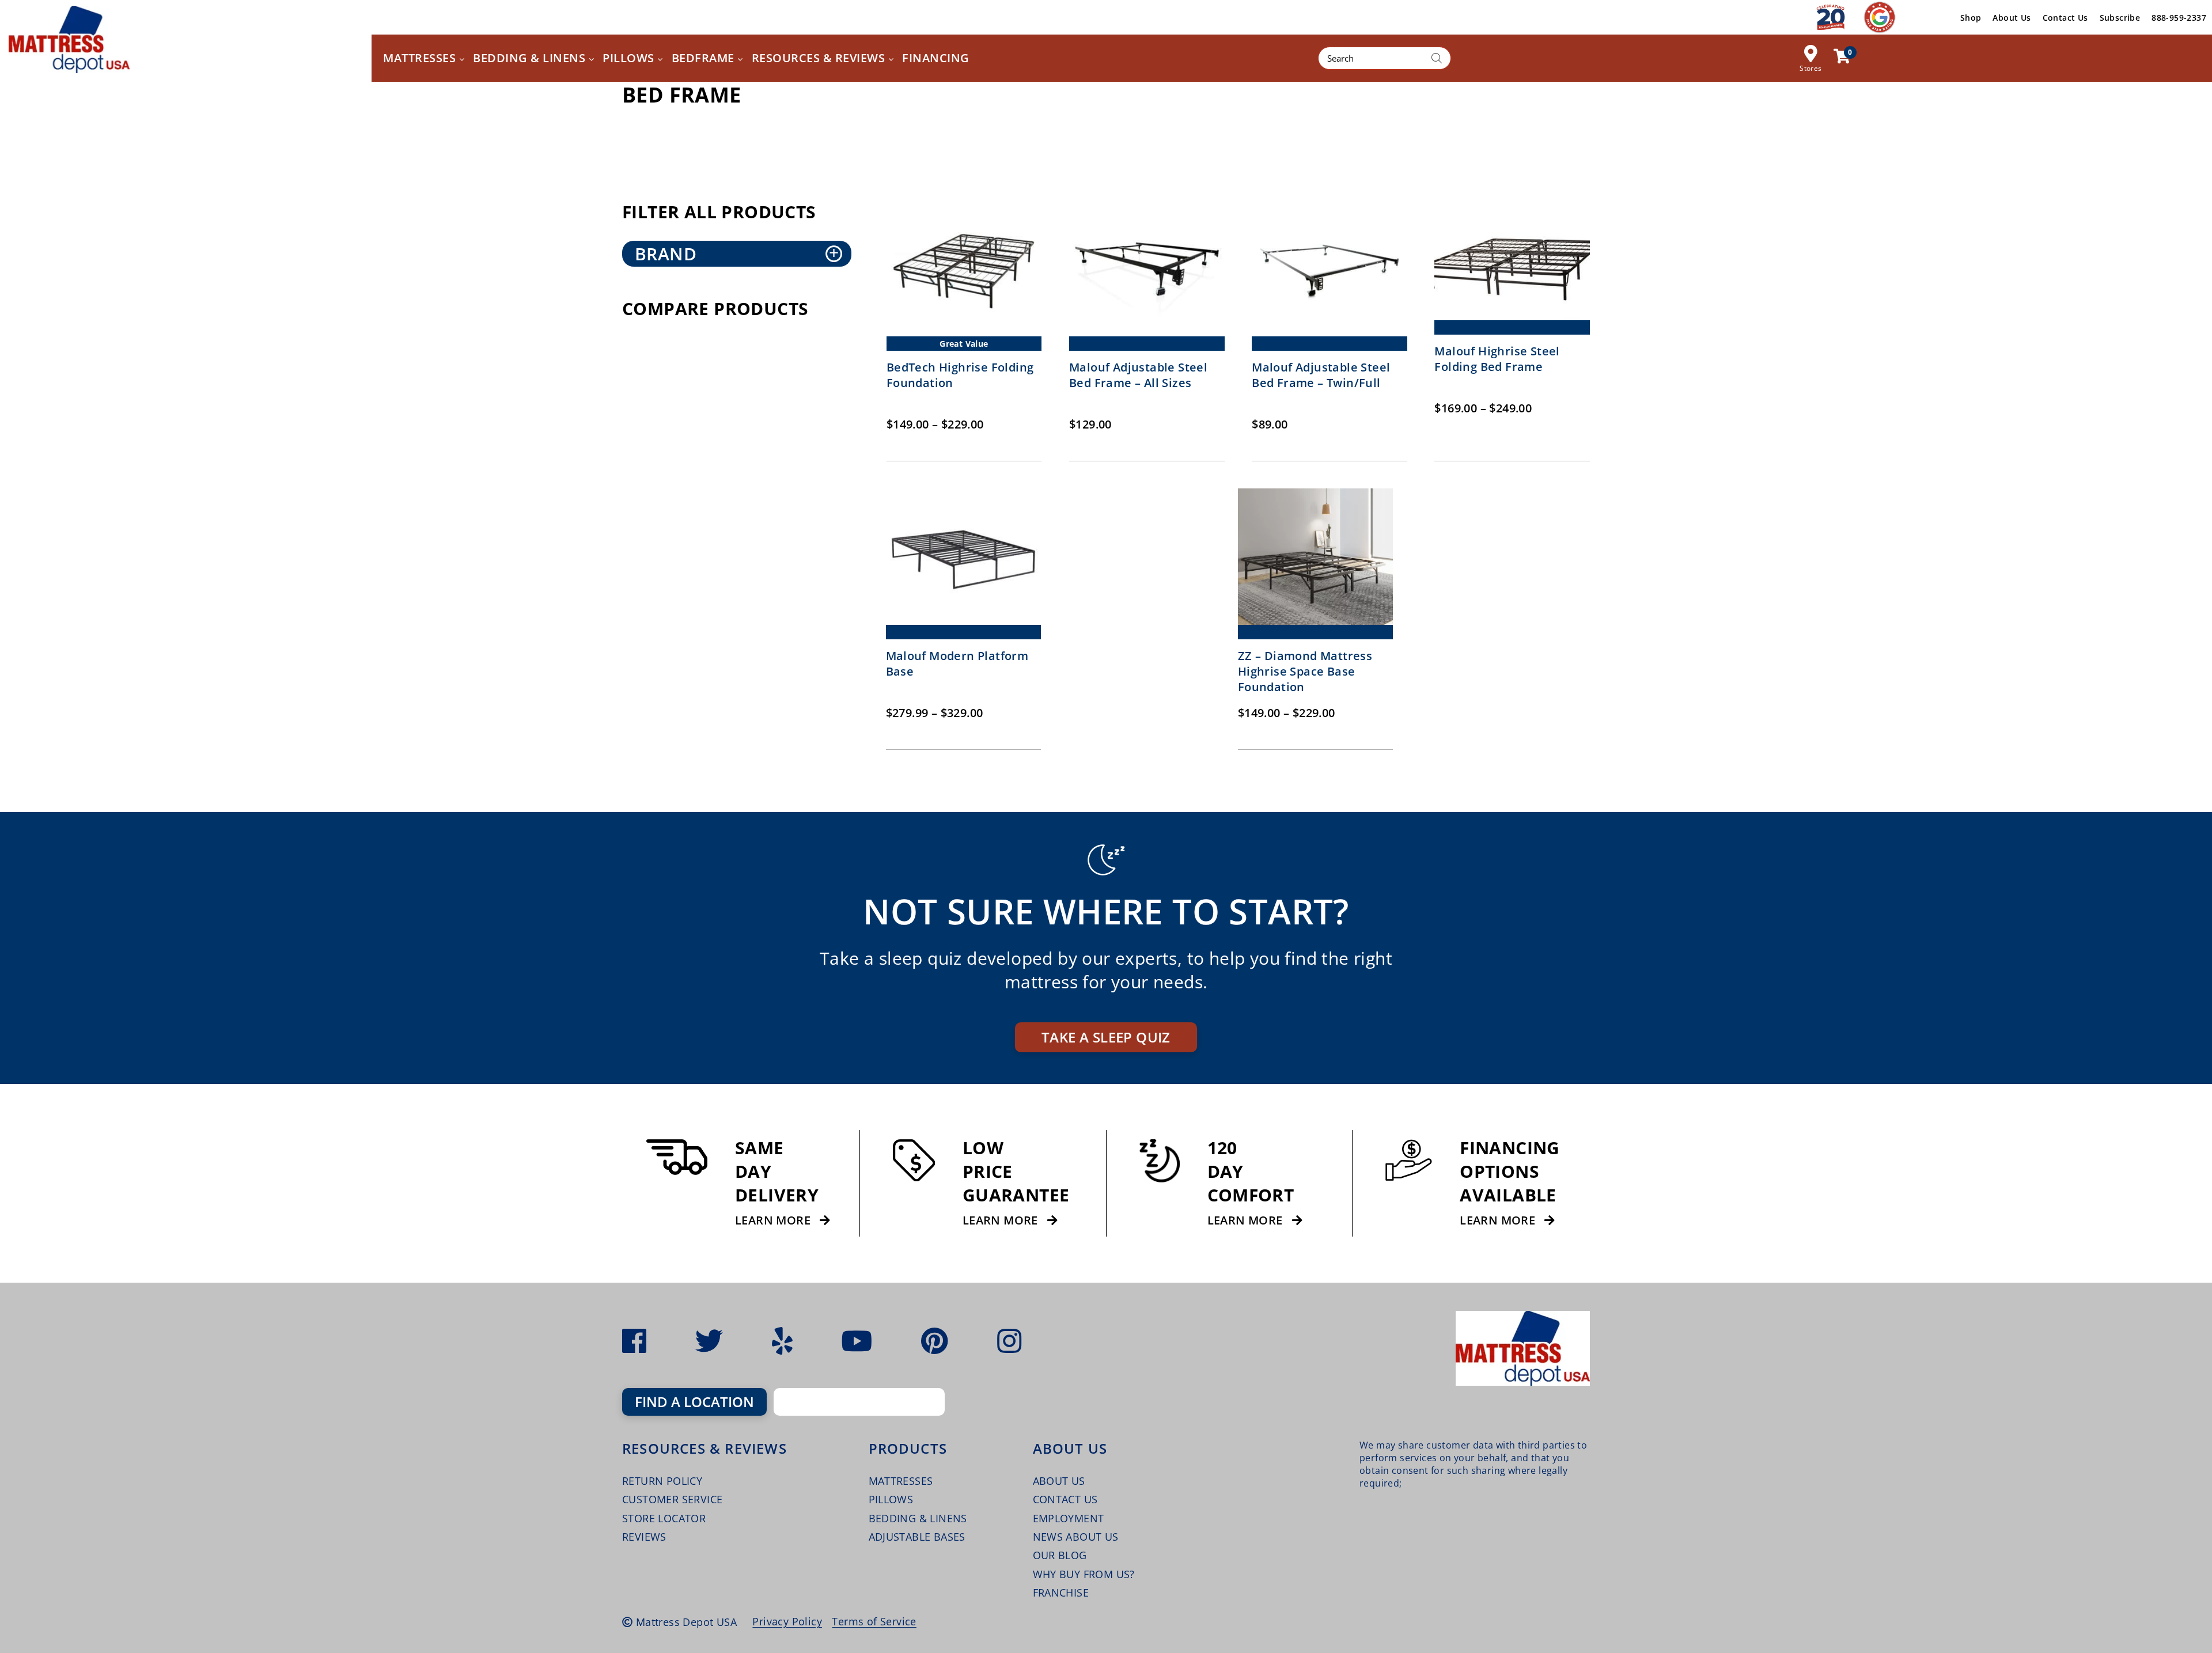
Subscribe (2120, 18)
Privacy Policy (787, 1621)
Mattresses (901, 1481)
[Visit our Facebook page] (634, 1341)
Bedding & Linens (918, 1518)
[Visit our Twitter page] (709, 1341)
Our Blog (1060, 1555)
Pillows (891, 1499)
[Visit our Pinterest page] (935, 1341)
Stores (1810, 68)
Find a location (694, 1402)
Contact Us (2065, 18)
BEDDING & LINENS (531, 58)
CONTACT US (1065, 1499)
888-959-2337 (2179, 18)
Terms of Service (874, 1621)
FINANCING (936, 58)
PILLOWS (630, 58)
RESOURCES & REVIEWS (820, 58)
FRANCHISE (1061, 1593)
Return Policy (662, 1481)
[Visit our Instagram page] (1009, 1341)
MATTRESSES (421, 58)
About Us (2012, 18)
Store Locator (664, 1518)
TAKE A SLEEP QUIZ (1106, 1037)
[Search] (1437, 58)
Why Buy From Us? (1084, 1574)
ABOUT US (1059, 1481)
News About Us (1076, 1537)
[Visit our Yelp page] (782, 1341)
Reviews (644, 1537)
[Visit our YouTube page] (857, 1341)
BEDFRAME (705, 58)
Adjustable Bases (917, 1537)
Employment (1069, 1518)
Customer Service (672, 1499)
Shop (1971, 18)
